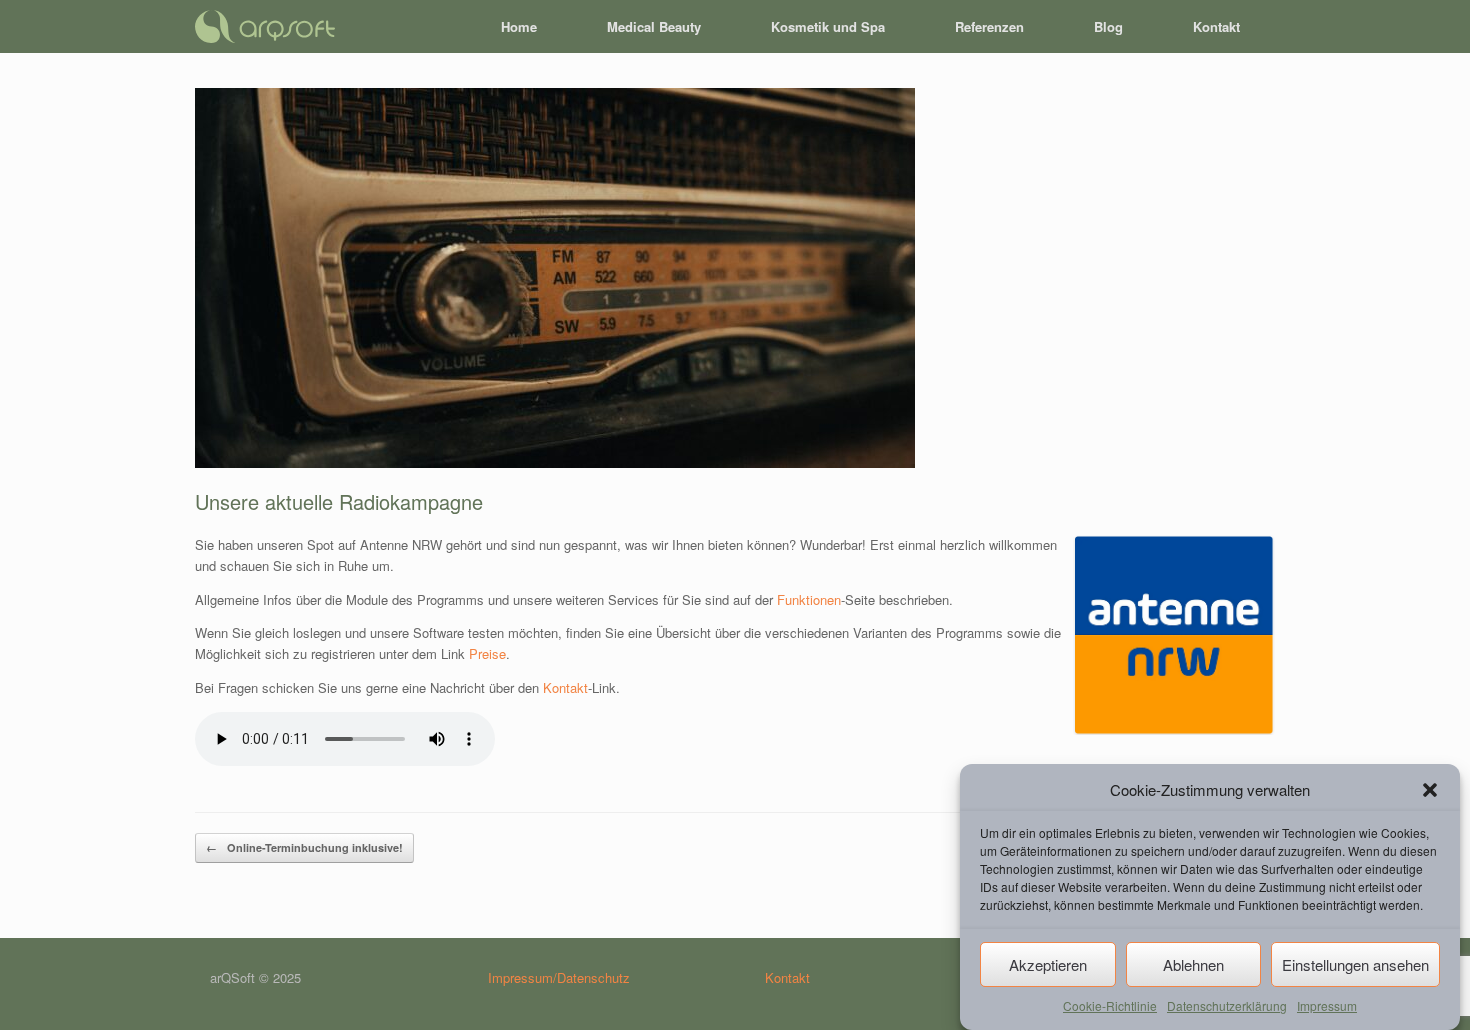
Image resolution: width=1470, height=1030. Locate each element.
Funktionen (809, 599)
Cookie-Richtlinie (1110, 1005)
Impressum (1327, 1005)
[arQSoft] (265, 26)
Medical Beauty (654, 26)
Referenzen (989, 26)
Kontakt (1216, 26)
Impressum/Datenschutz (559, 977)
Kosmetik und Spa (828, 26)
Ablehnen (1193, 964)
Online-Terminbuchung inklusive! (304, 847)
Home (519, 26)
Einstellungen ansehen (1355, 964)
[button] (1430, 790)
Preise (487, 653)
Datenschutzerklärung (1227, 1005)
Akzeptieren (1048, 964)
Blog (1108, 26)
